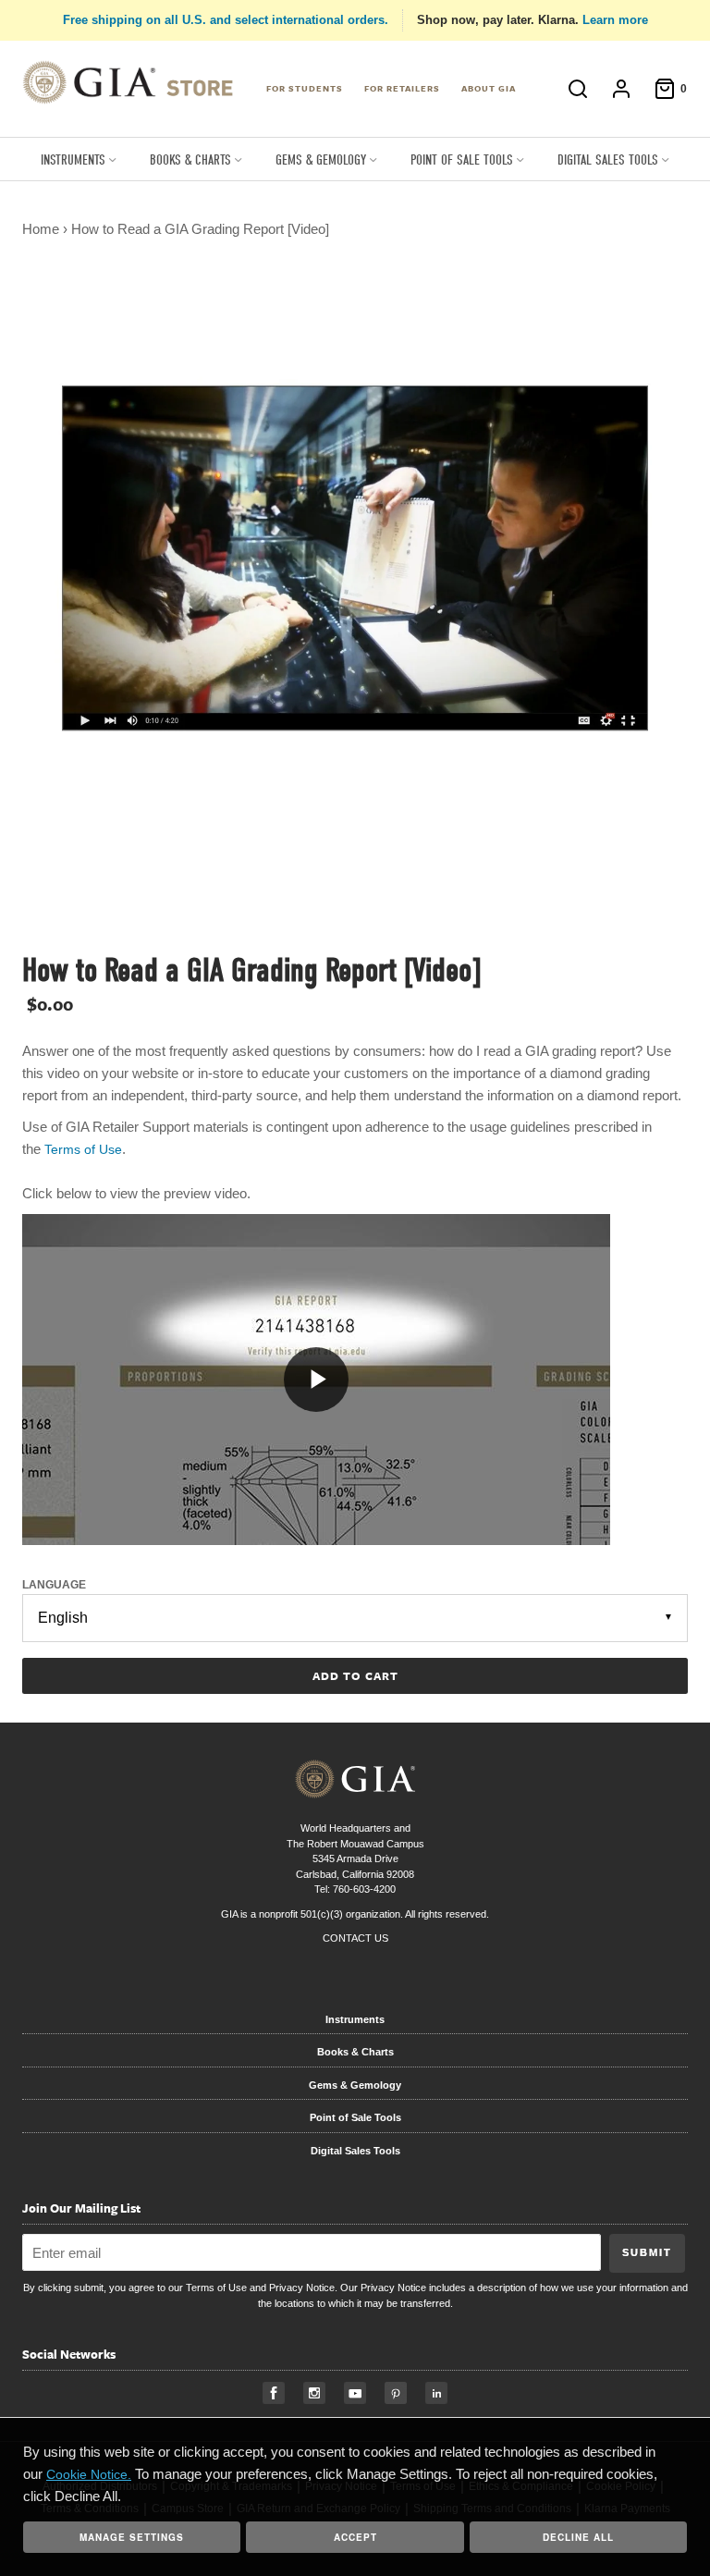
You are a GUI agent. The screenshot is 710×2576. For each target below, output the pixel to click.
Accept (355, 2537)
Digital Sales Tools (355, 2151)
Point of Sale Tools (355, 2117)
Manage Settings (132, 2537)
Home (41, 229)
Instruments (355, 2019)
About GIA (489, 88)
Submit (647, 2252)
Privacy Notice (302, 2288)
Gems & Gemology (355, 2085)
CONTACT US (355, 1938)
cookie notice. (89, 2474)
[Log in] (621, 89)
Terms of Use (216, 2288)
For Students (305, 88)
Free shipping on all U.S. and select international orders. (226, 20)
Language (54, 1585)
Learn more (615, 20)
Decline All (578, 2537)
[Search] (578, 89)
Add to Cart (355, 1675)
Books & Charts (355, 2052)
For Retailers (402, 88)
